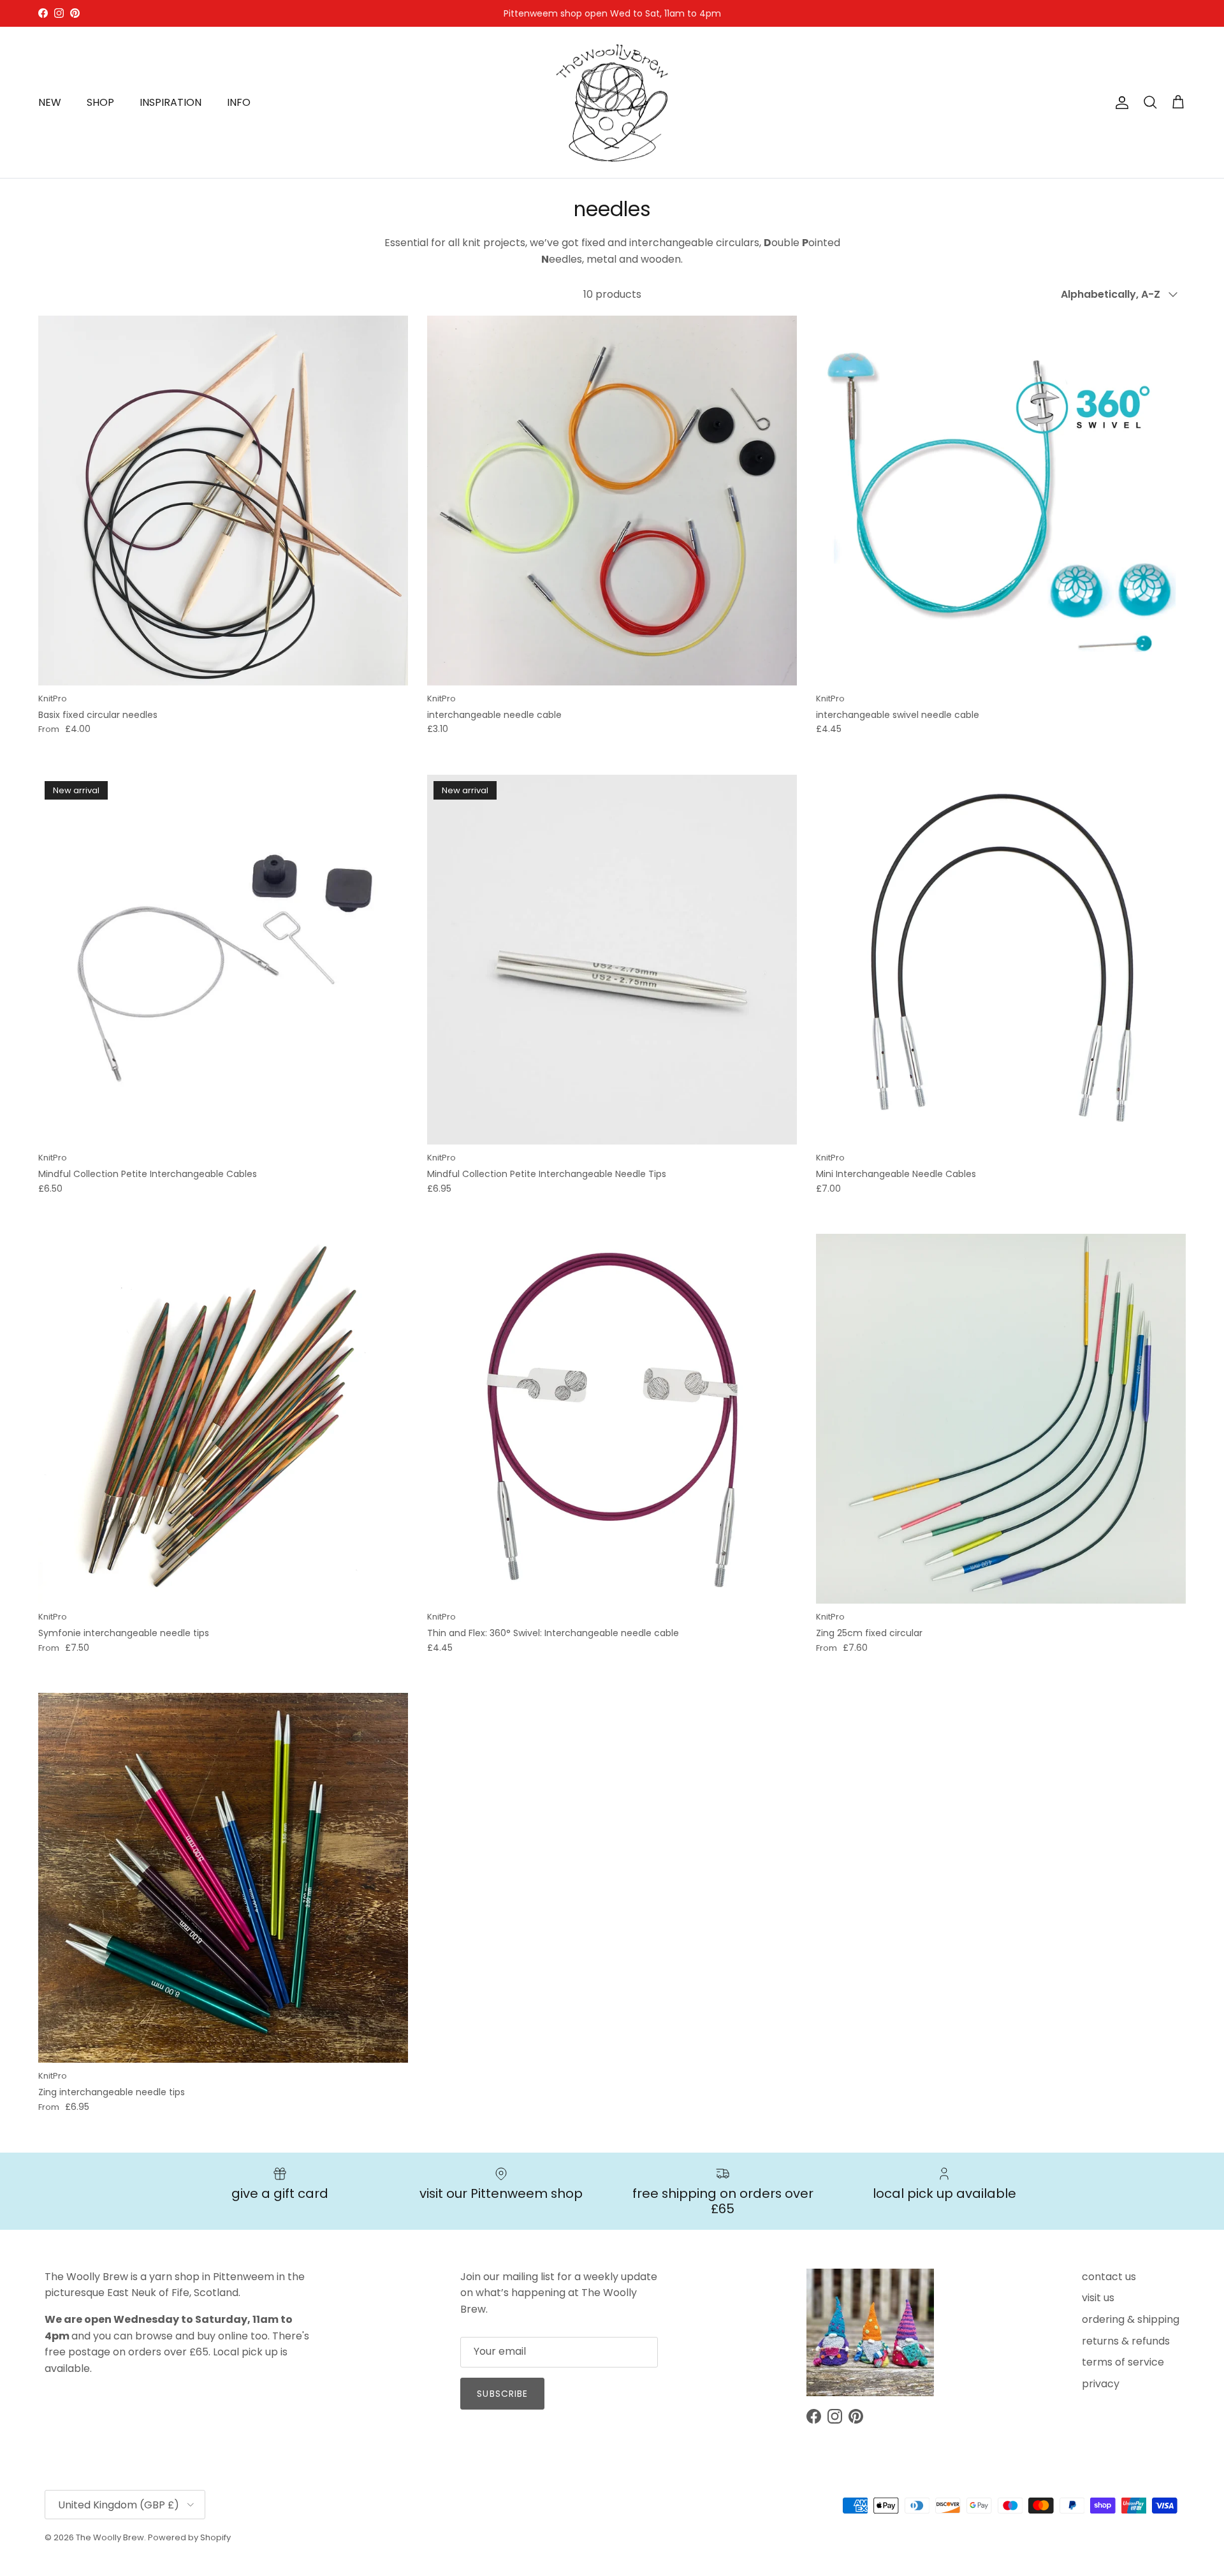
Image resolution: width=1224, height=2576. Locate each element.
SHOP (100, 102)
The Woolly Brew (110, 2537)
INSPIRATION (171, 102)
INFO (239, 102)
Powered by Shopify (189, 2537)
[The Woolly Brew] (612, 103)
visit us (1098, 2298)
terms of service (1123, 2362)
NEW (50, 102)
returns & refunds (1126, 2341)
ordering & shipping (1131, 2319)
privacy (1101, 2384)
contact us (1109, 2277)
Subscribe (502, 2394)
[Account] (1119, 103)
